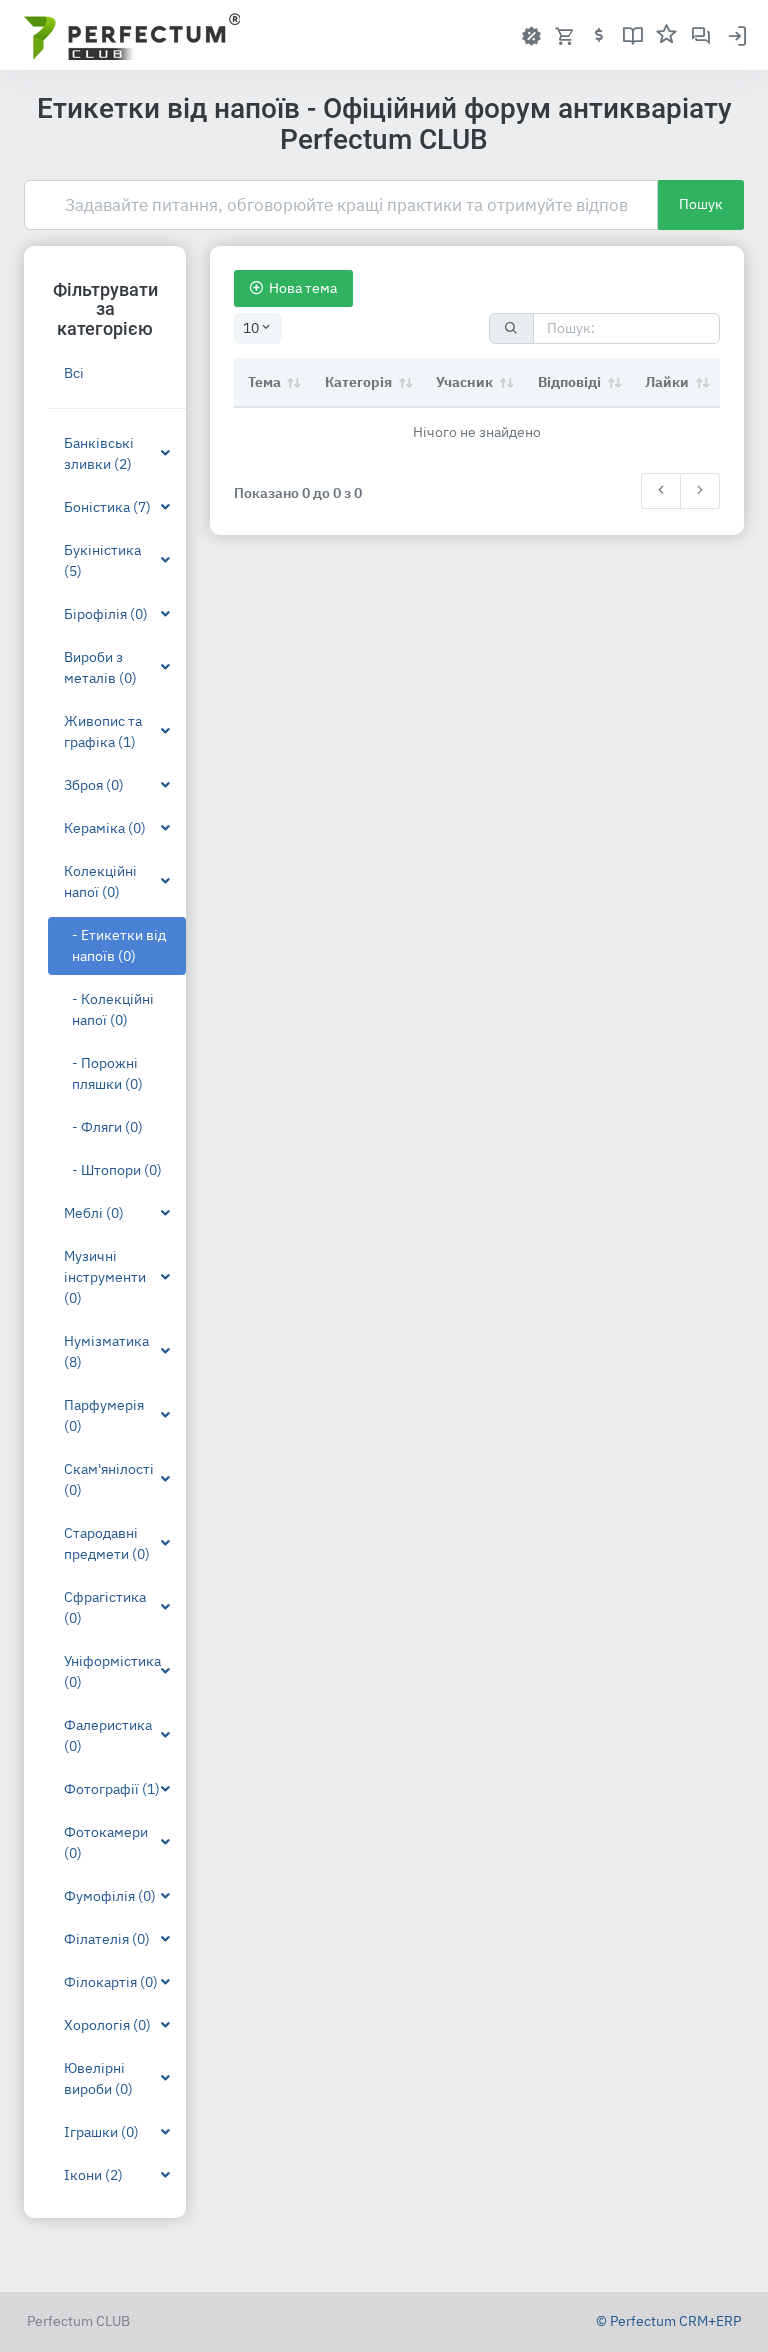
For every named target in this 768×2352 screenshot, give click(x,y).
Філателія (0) (107, 1939)
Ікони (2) (93, 2175)
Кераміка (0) (105, 828)
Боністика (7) (107, 507)
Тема (264, 382)
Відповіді (569, 382)
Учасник (464, 382)
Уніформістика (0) (112, 1671)
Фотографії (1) (112, 1789)
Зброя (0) (94, 785)
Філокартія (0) (111, 1982)
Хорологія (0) (107, 2025)
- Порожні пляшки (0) (107, 1073)
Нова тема (303, 288)
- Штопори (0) (117, 1170)
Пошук (701, 204)
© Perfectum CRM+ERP (668, 2321)
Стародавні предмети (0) (107, 1543)
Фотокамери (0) (106, 1842)
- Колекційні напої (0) (113, 1009)
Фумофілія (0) (110, 1896)
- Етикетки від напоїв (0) (119, 945)
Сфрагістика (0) (105, 1607)
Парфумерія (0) (104, 1415)
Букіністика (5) (102, 560)
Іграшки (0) (101, 2132)
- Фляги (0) (107, 1127)
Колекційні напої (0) (100, 881)
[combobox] (258, 328)
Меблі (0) (94, 1213)
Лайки (667, 382)
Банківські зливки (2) (99, 453)
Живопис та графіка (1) (103, 731)
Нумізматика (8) (106, 1351)
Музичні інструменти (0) (105, 1277)
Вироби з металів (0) (100, 667)
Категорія (358, 382)
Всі (74, 373)
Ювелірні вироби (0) (98, 2078)
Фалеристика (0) (108, 1735)
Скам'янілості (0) (109, 1479)
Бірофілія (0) (106, 614)
